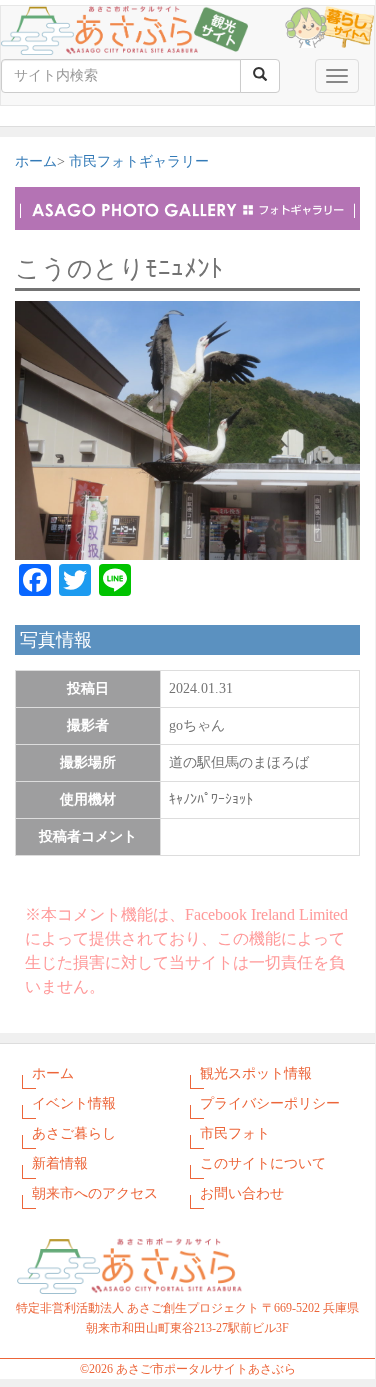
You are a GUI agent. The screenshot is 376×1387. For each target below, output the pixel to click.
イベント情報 (74, 1103)
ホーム (36, 161)
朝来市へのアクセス (95, 1193)
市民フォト (235, 1133)
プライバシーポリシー (270, 1103)
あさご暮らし (74, 1133)
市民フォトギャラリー (139, 161)
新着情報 (60, 1163)
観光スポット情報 (256, 1073)
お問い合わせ (242, 1193)
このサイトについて (263, 1163)
